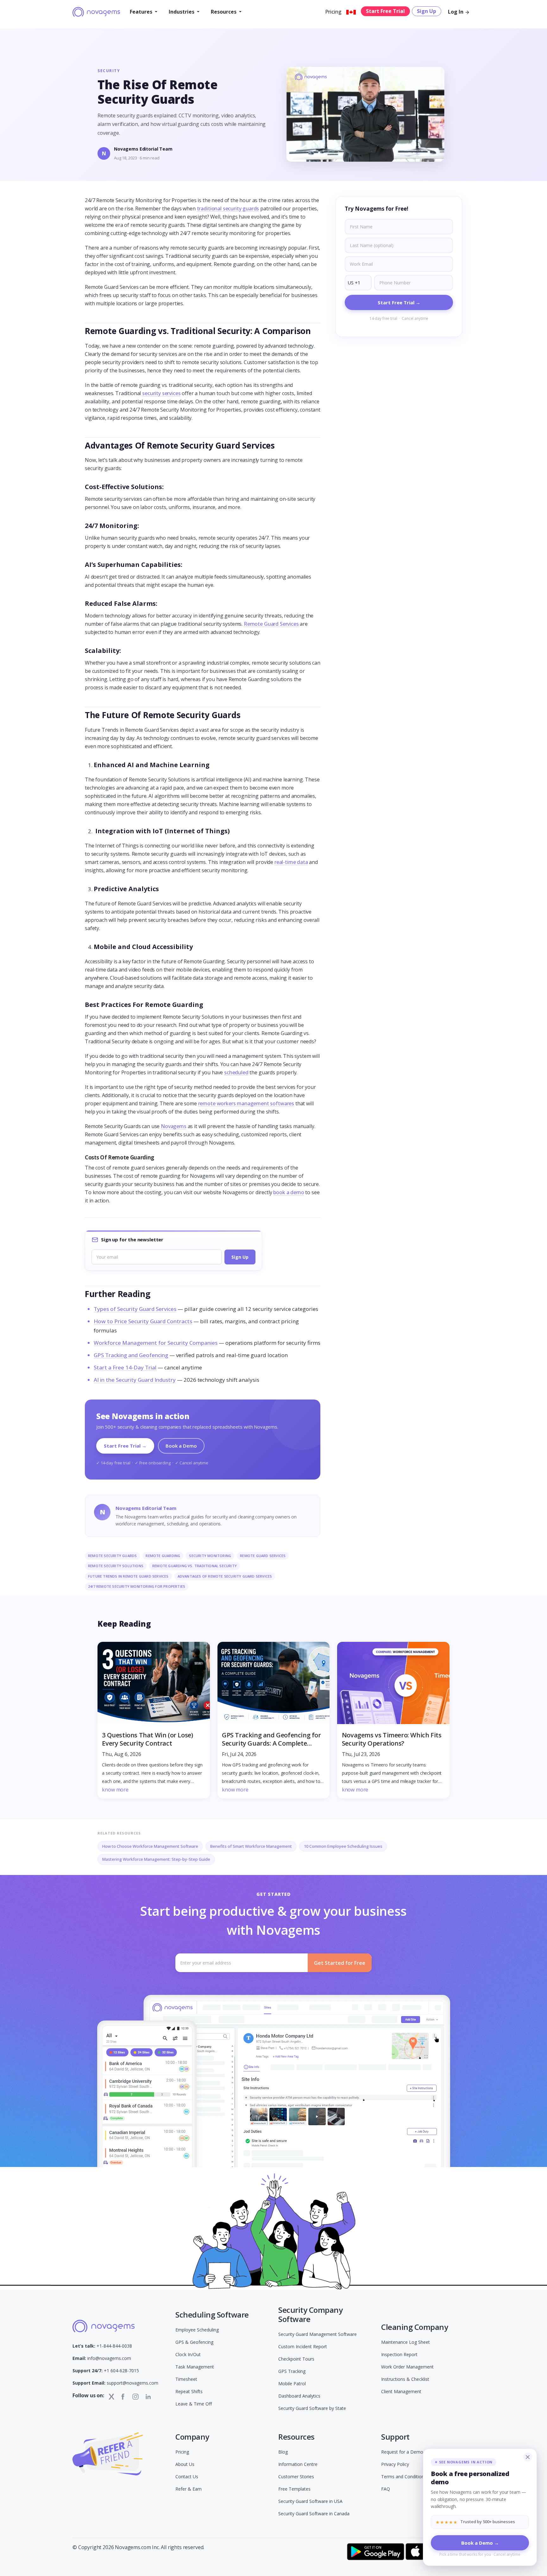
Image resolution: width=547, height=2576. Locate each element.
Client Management (401, 2391)
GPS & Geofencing (194, 2342)
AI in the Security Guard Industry (135, 1380)
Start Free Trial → (125, 1446)
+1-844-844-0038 (102, 2346)
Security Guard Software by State (312, 2408)
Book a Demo (181, 1446)
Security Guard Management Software (318, 2334)
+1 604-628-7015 (106, 2371)
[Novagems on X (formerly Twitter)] (111, 2396)
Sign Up (427, 11)
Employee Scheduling (197, 2330)
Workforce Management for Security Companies (156, 1343)
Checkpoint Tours (296, 2359)
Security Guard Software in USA (310, 2501)
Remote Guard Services (271, 624)
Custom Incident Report (303, 2346)
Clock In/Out (188, 2354)
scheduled (236, 1072)
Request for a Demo (402, 2452)
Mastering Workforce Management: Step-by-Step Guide (156, 1859)
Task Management (195, 2367)
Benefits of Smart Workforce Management (251, 1846)
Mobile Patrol (292, 2384)
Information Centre (298, 2464)
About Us (185, 2464)
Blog (283, 2452)
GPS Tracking (292, 2371)
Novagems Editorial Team (143, 149)
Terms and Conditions (404, 2477)
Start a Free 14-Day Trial (125, 1367)
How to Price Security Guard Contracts (143, 1321)
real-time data (291, 862)
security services (161, 393)
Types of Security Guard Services (135, 1309)
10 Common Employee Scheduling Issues (343, 1846)
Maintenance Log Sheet (406, 2342)
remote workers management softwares (246, 1103)
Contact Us (187, 2477)
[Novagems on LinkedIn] (148, 2397)
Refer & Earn (189, 2489)
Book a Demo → (480, 2543)
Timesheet (186, 2379)
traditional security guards (228, 208)
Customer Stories (296, 2477)
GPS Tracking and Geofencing (131, 1355)
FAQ (386, 2489)
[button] (144, 12)
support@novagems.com (115, 2383)
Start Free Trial (385, 11)
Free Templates (294, 2489)
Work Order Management (407, 2367)
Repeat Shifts (189, 2391)
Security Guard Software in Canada (314, 2514)
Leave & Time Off (194, 2404)
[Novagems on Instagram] (135, 2397)
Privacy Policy (395, 2464)
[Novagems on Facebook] (123, 2397)
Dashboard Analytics (299, 2396)
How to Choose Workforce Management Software (150, 1846)
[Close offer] (528, 2457)
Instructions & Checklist (405, 2379)
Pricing (333, 12)
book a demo (289, 1192)
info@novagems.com (102, 2358)
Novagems (174, 1126)
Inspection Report (399, 2354)
